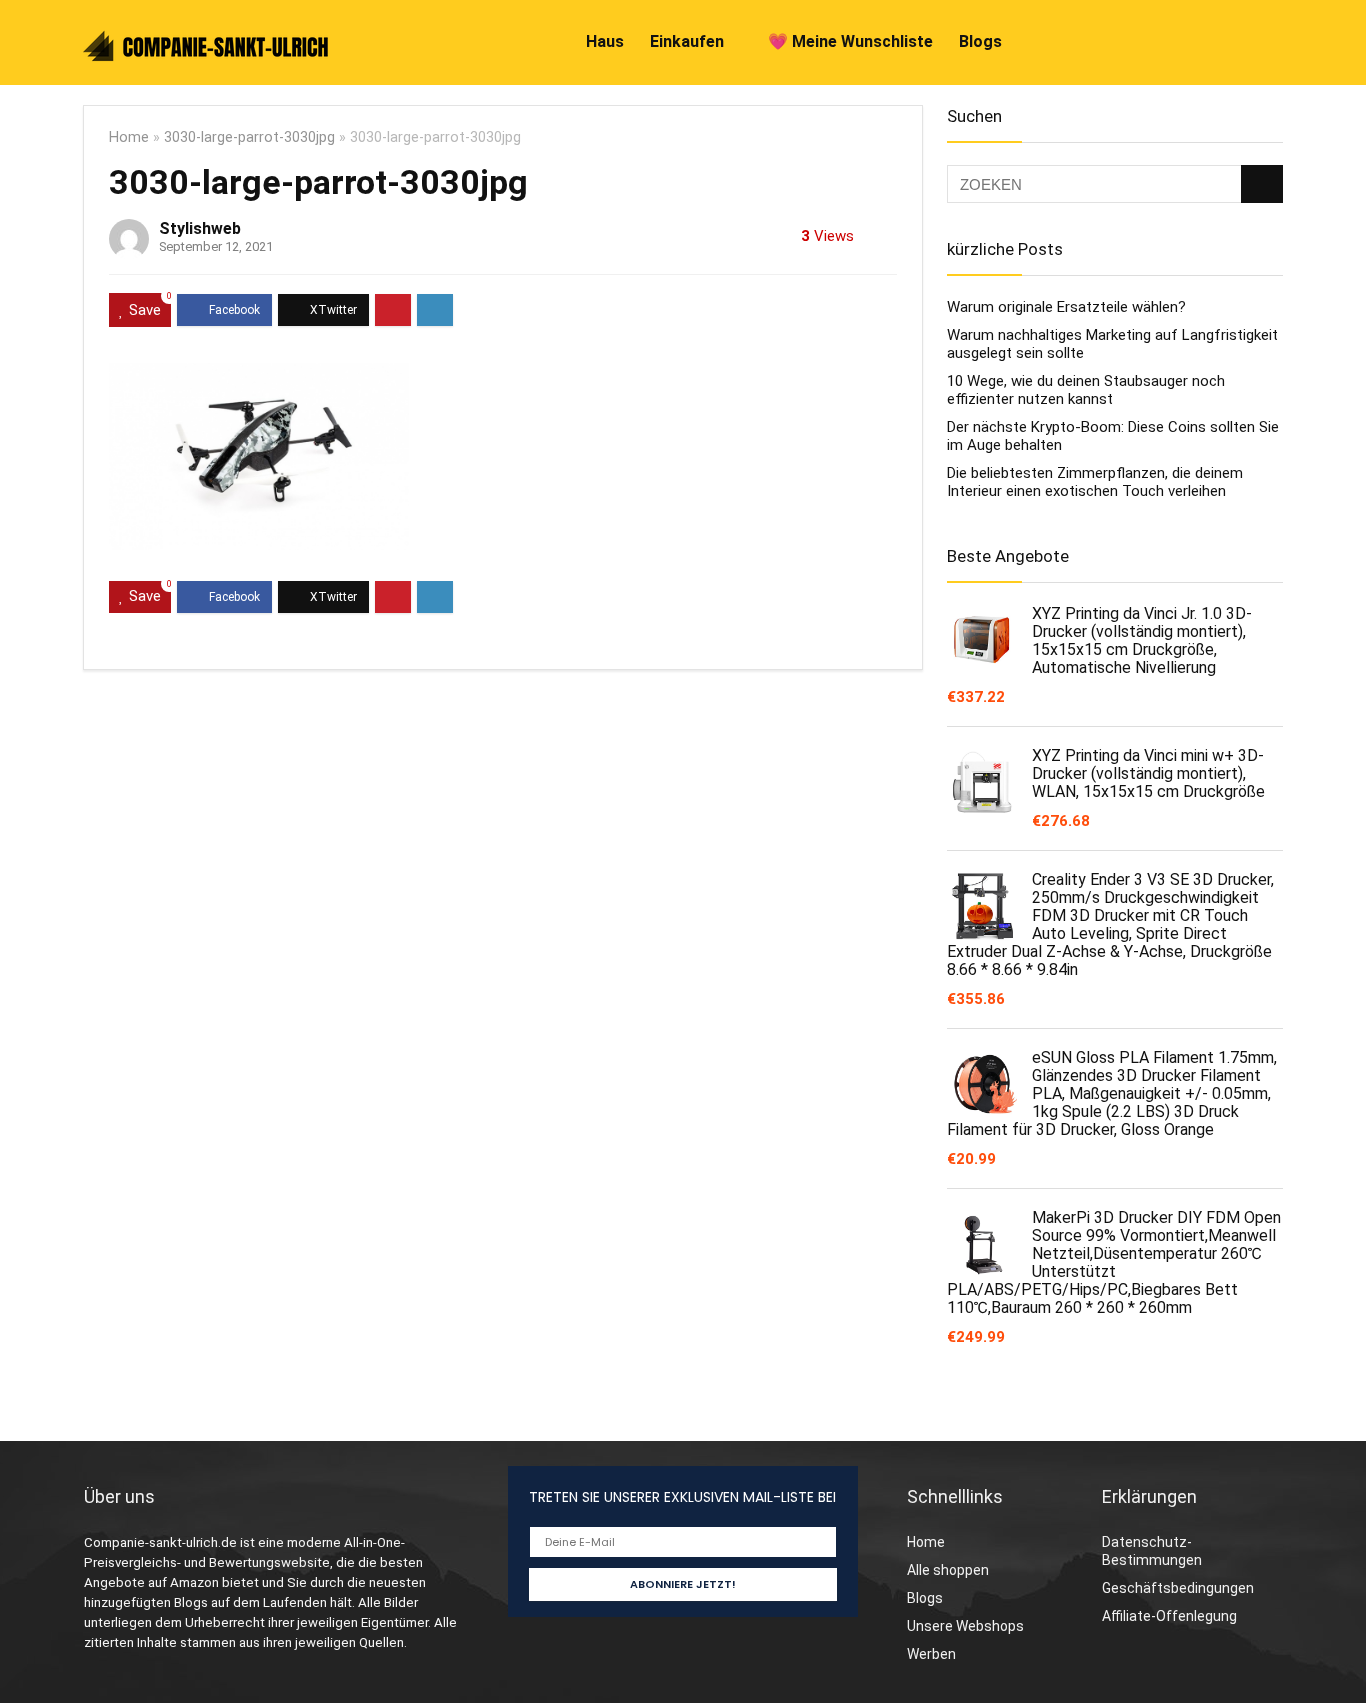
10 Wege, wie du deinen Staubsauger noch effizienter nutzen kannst (1086, 390)
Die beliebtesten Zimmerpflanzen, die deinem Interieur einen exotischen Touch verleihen (1095, 482)
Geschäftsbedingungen (1178, 1588)
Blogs (980, 41)
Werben (931, 1654)
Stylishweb (200, 228)
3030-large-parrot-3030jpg (249, 137)
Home (129, 137)
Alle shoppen (948, 1570)
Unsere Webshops (965, 1626)
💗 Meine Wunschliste (850, 41)
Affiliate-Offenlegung (1169, 1616)
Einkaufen (687, 41)
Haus (605, 41)
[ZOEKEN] (1262, 184)
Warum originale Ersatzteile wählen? (1066, 307)
